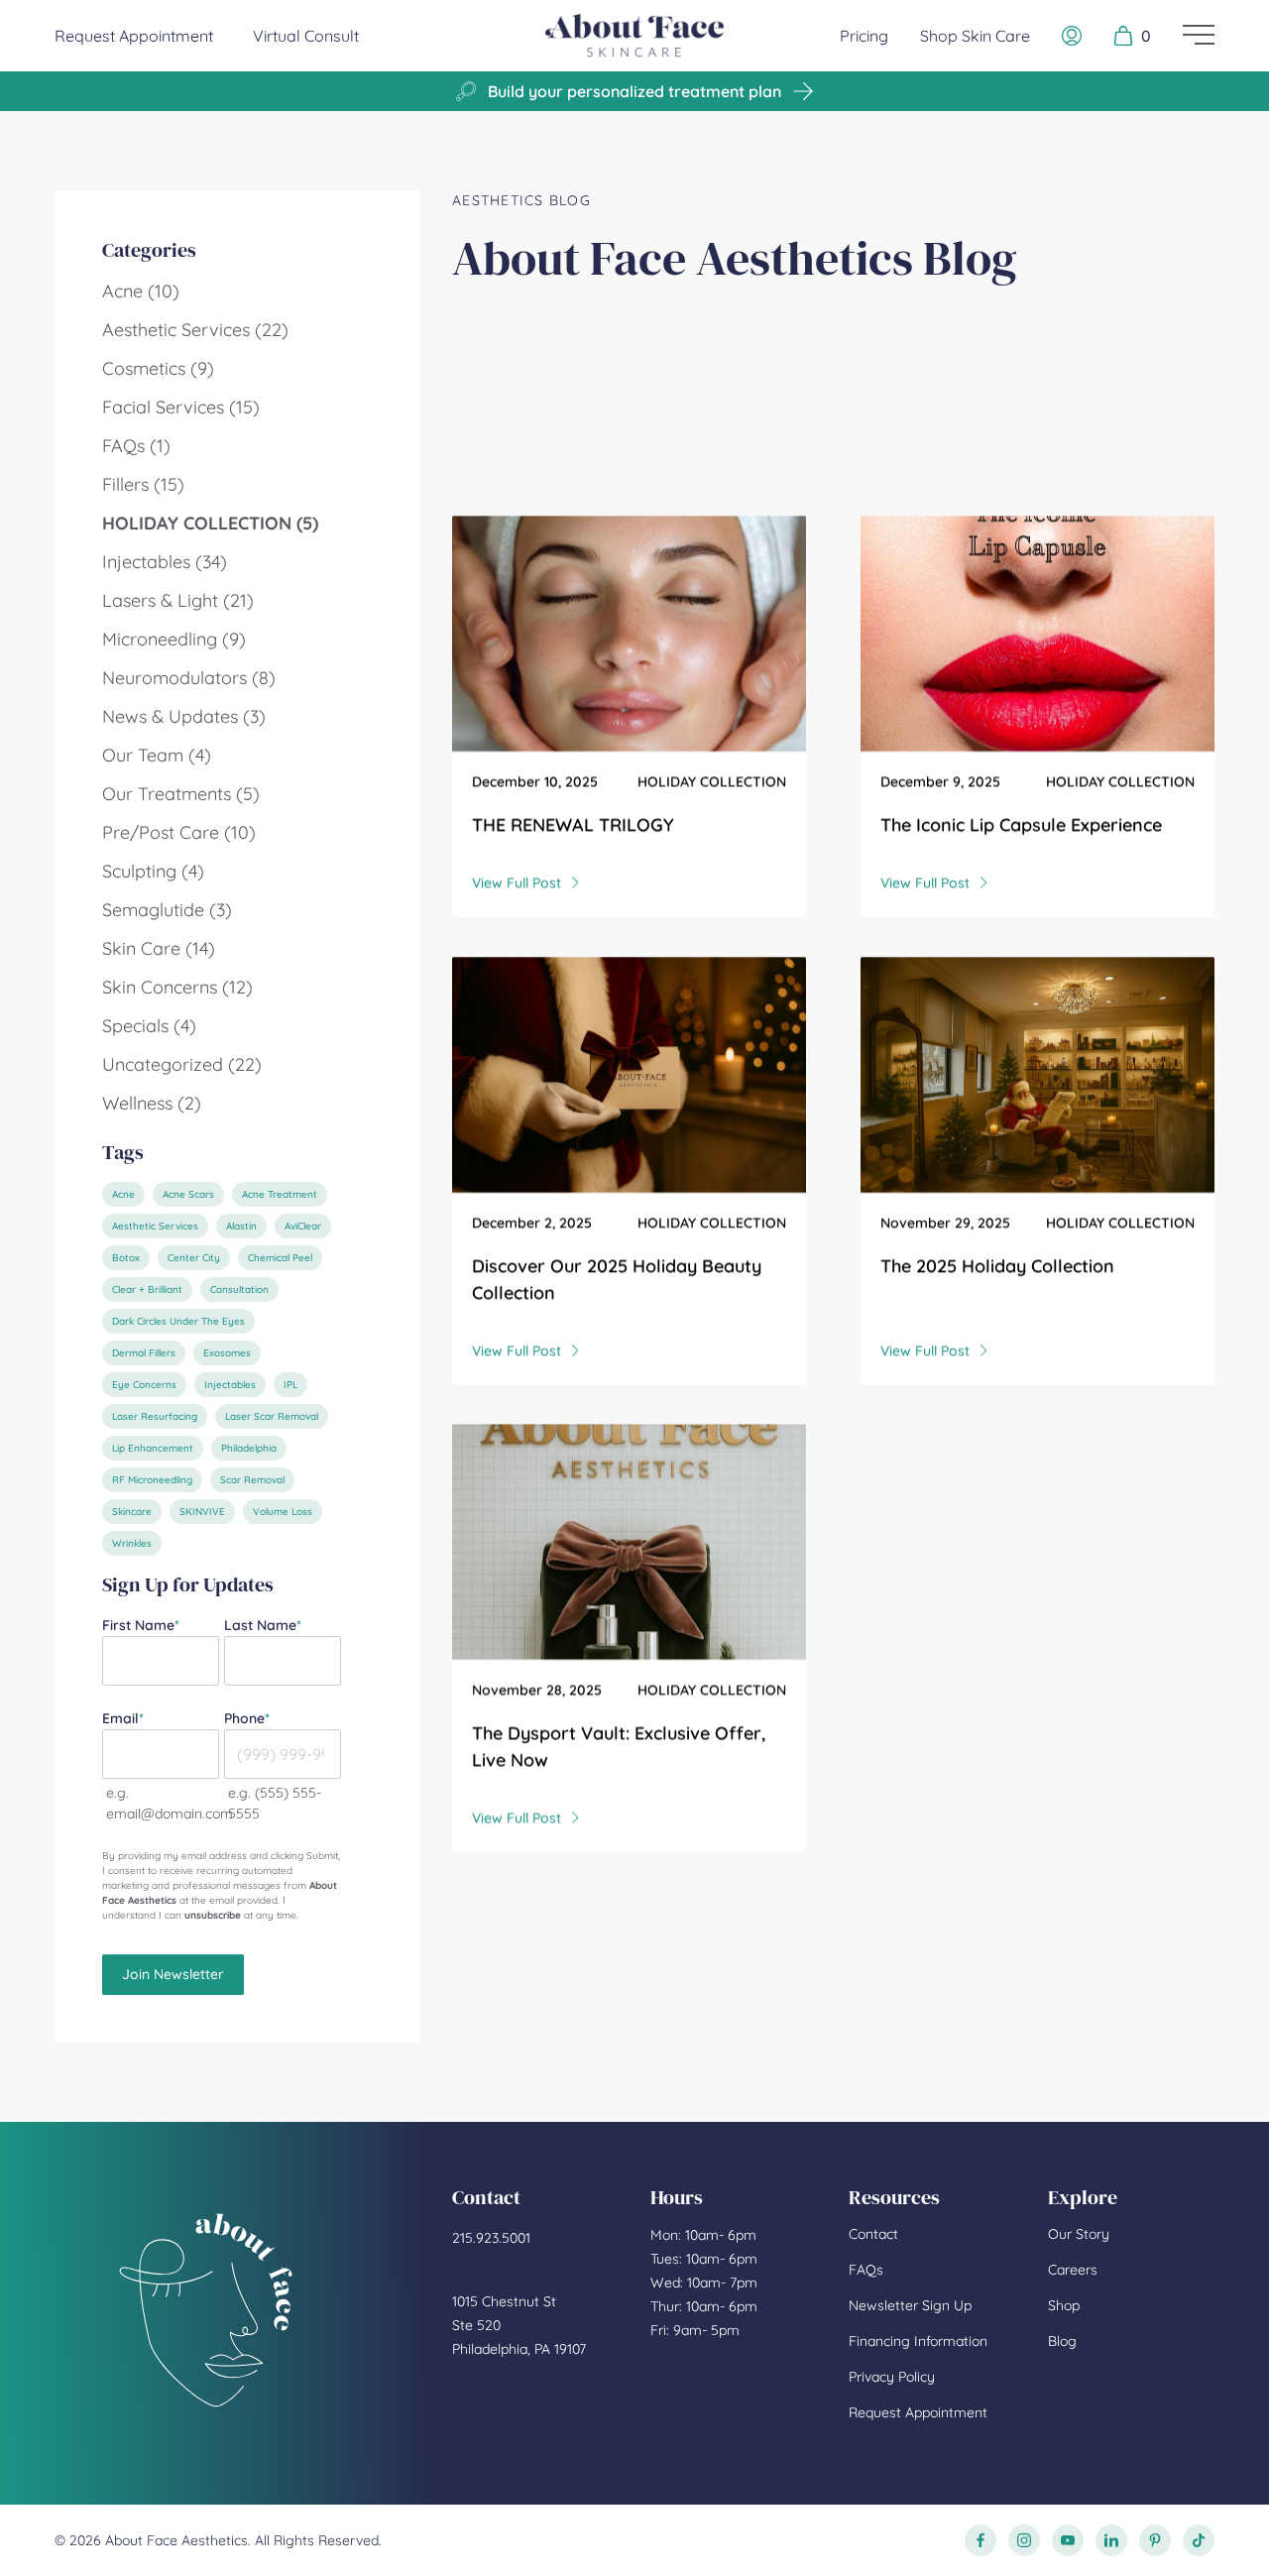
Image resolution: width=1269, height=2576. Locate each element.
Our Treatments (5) (181, 794)
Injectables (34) (165, 562)
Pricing (864, 36)
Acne (123, 1194)
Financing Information (918, 2341)
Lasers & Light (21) (178, 600)
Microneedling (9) (174, 639)
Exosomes (227, 1353)
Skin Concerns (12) (177, 987)
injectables (230, 1385)
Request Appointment (134, 35)
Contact (873, 2234)
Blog (1062, 2341)
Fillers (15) (143, 484)
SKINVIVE (202, 1512)
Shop (1064, 2305)
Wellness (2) (152, 1103)
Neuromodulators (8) (189, 678)
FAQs (866, 2270)
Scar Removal (252, 1480)
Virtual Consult (306, 36)
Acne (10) (141, 291)
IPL (290, 1385)
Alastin (241, 1226)
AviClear (303, 1226)
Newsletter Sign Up (910, 2305)
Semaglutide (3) (167, 910)
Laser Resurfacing (155, 1416)
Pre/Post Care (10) (179, 832)
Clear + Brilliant (147, 1289)
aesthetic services (155, 1226)
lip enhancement (153, 1448)
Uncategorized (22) (182, 1064)
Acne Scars (188, 1194)
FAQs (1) (136, 446)
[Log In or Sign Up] (1072, 36)
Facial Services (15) (181, 407)
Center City (194, 1258)
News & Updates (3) (184, 716)
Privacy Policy (892, 2377)
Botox (126, 1258)
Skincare (132, 1512)
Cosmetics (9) (158, 368)
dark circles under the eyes (178, 1321)
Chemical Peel (280, 1258)
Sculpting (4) (153, 871)
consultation (239, 1289)
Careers (1073, 2270)
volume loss (283, 1512)
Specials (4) (149, 1026)
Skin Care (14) (159, 948)
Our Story (1079, 2234)
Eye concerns (144, 1385)
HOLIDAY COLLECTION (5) (210, 523)
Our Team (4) (157, 755)
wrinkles (132, 1543)
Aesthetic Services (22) (195, 330)
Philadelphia (249, 1448)
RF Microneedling (152, 1480)
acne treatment (280, 1194)
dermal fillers (144, 1353)
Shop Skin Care (975, 36)
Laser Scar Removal (272, 1416)
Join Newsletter (173, 1974)
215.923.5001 (491, 2238)
